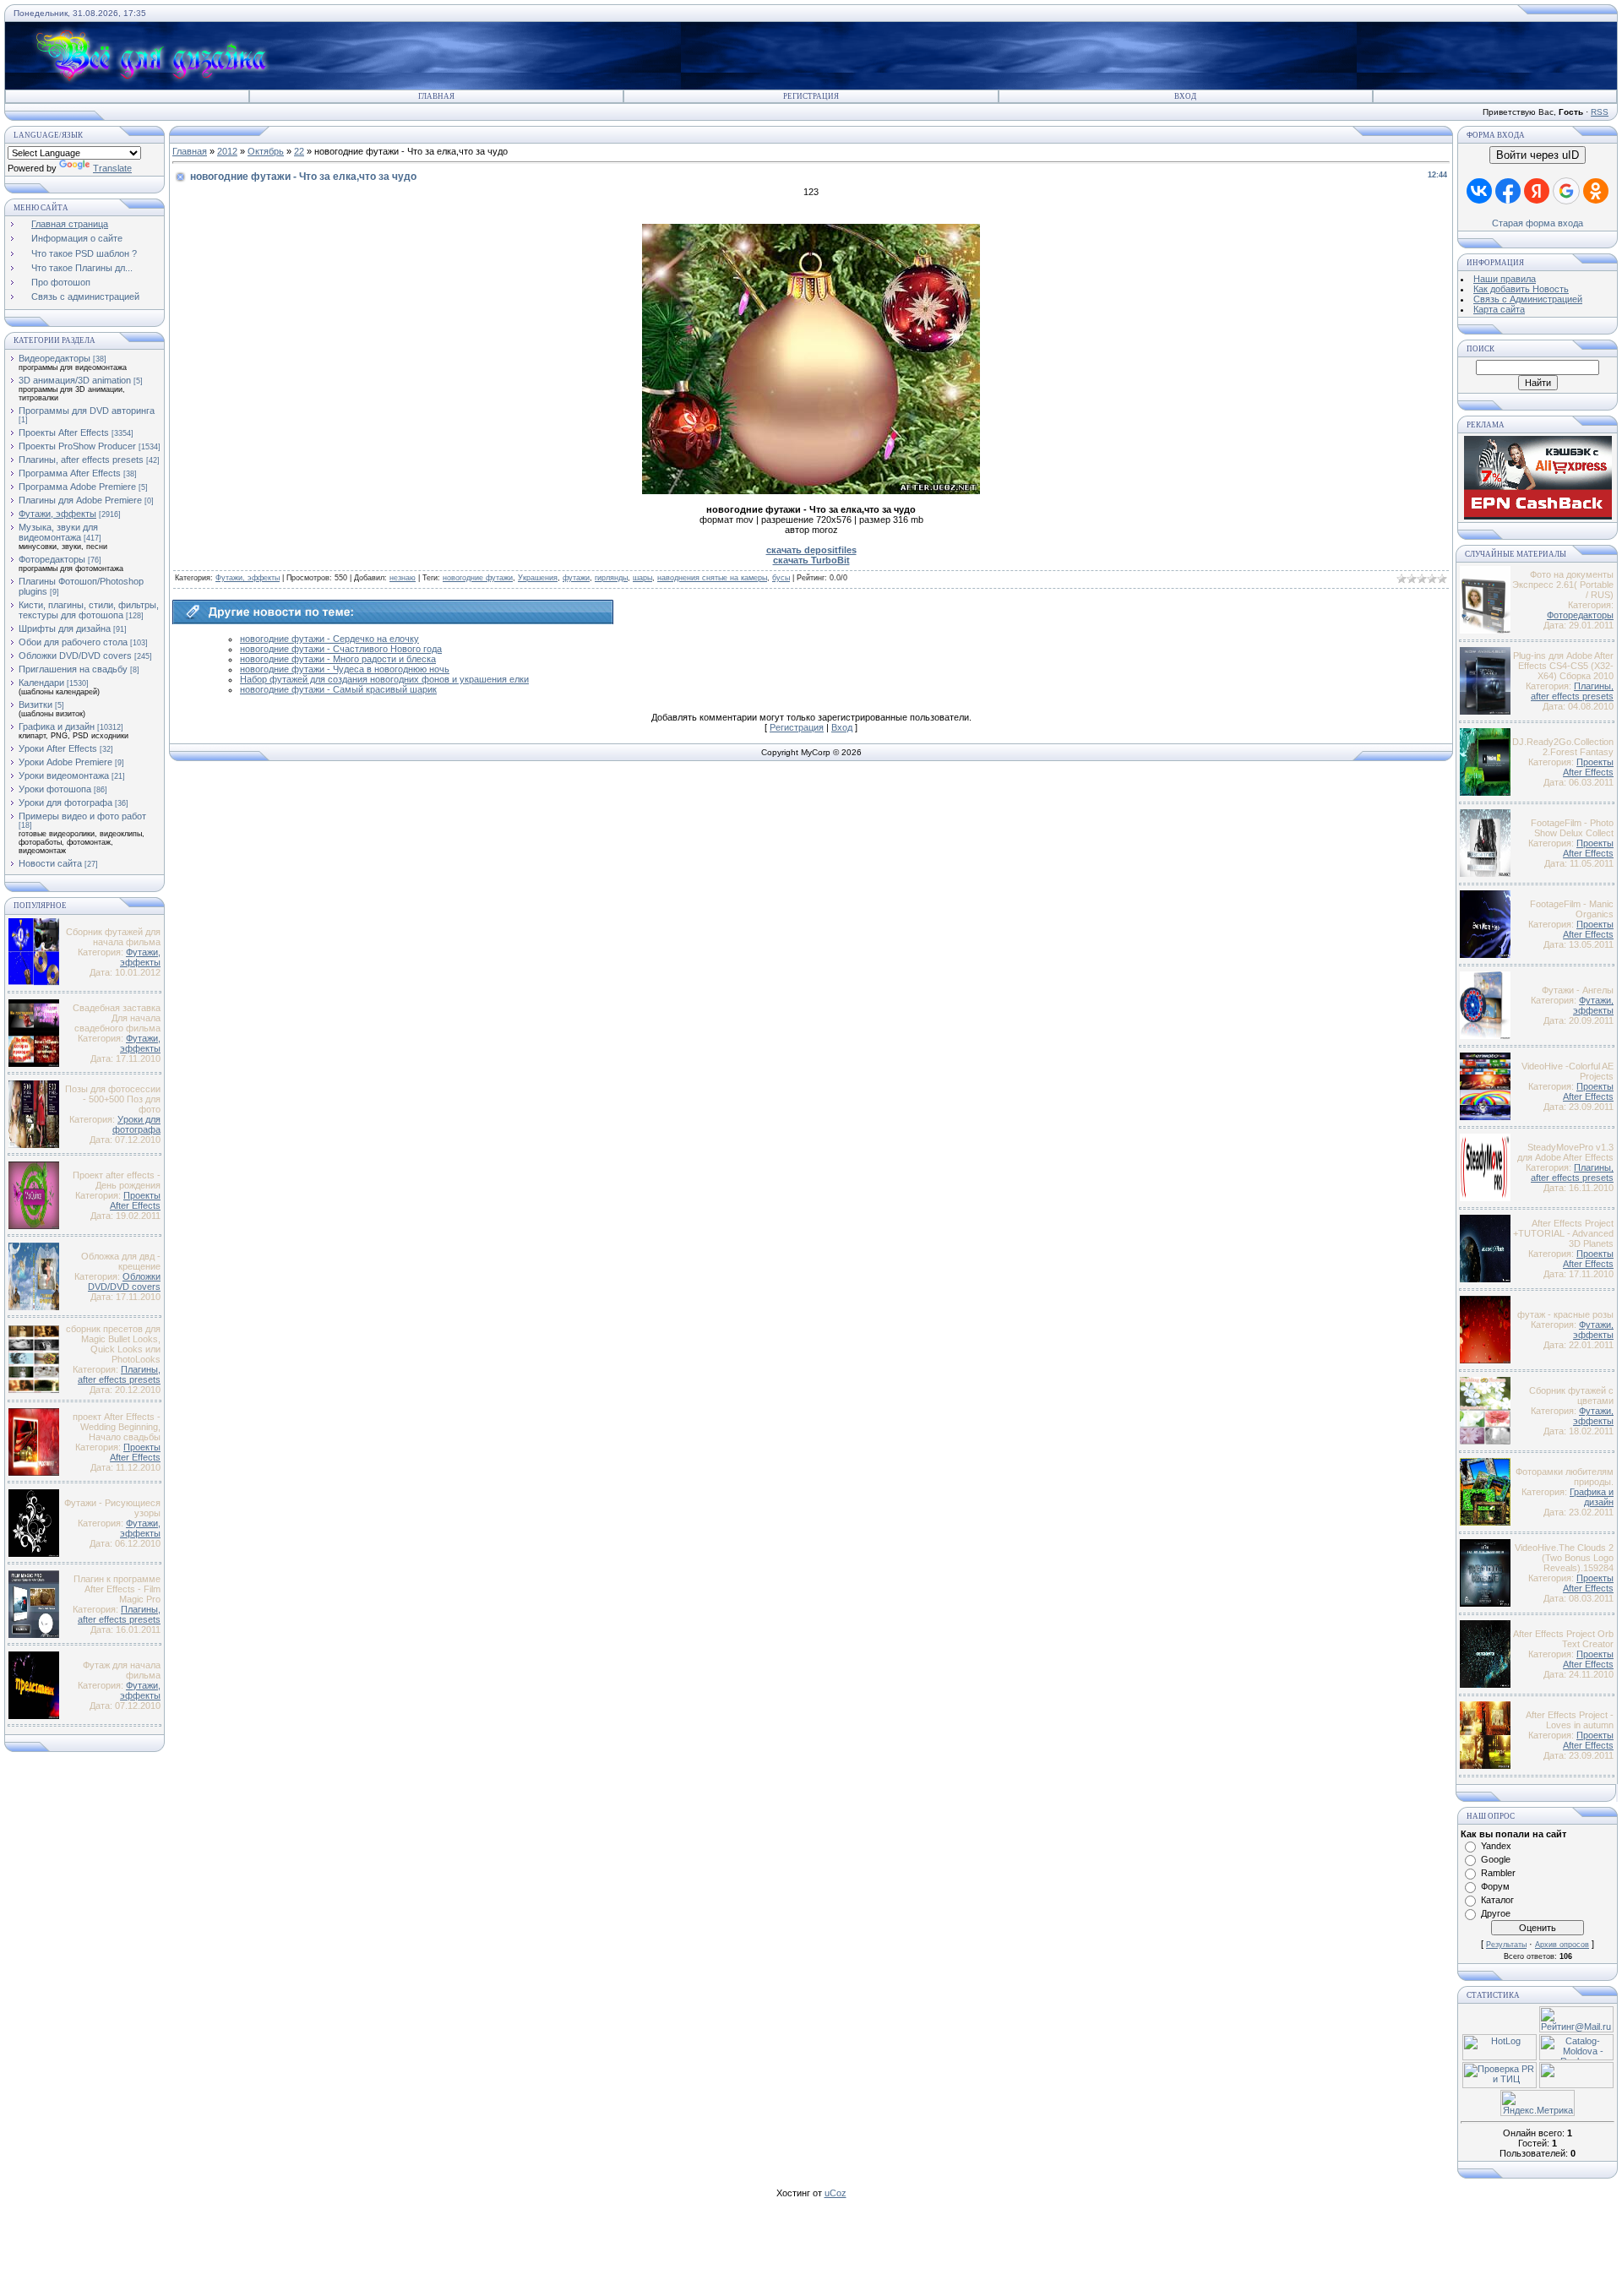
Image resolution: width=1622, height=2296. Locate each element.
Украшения (538, 578)
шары (642, 578)
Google (1496, 1859)
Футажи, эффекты (57, 514)
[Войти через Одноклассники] (1596, 191)
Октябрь (266, 151)
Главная (436, 96)
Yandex (1496, 1846)
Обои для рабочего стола (73, 642)
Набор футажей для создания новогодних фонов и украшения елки (384, 679)
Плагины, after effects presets (81, 460)
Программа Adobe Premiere (77, 487)
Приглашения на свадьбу (73, 669)
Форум (1495, 1886)
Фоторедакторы (52, 559)
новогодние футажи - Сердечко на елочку (329, 639)
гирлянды (611, 578)
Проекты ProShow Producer (77, 446)
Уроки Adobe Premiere (65, 762)
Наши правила (1505, 279)
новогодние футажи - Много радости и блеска (338, 659)
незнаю (403, 578)
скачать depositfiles (811, 550)
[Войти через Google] (1566, 191)
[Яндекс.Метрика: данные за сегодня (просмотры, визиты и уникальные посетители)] (1538, 2103)
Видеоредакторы (54, 358)
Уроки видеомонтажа (64, 775)
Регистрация (811, 96)
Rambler (1498, 1873)
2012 (227, 151)
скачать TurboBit (811, 560)
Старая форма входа (1538, 223)
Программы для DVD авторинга (87, 411)
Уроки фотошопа (55, 789)
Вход (1185, 96)
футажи (576, 578)
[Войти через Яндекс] (1537, 191)
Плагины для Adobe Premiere (80, 500)
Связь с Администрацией (1528, 299)
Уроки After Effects (58, 748)
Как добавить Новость (1521, 289)
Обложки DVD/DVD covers (75, 656)
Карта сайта (1499, 309)
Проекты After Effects (64, 433)
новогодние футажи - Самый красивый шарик (338, 689)
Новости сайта (50, 863)
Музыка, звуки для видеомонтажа (58, 532)
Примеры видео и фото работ (82, 816)
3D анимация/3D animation (75, 380)
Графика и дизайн (57, 726)
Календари (41, 683)
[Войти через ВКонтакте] (1479, 191)
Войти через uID (1538, 155)
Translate (112, 168)
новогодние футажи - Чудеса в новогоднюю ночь (345, 669)
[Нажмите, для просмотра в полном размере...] (811, 491)
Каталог (1497, 1900)
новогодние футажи (478, 578)
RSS (1600, 112)
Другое (1496, 1913)
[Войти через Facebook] (1508, 191)
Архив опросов (1562, 1945)
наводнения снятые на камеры (712, 578)
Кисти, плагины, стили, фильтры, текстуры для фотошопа (89, 610)
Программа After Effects (70, 473)
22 (299, 151)
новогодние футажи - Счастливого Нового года (341, 649)
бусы (781, 578)
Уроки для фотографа (65, 803)
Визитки (35, 705)
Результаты (1506, 1945)
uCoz (835, 2193)
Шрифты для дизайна (65, 628)
